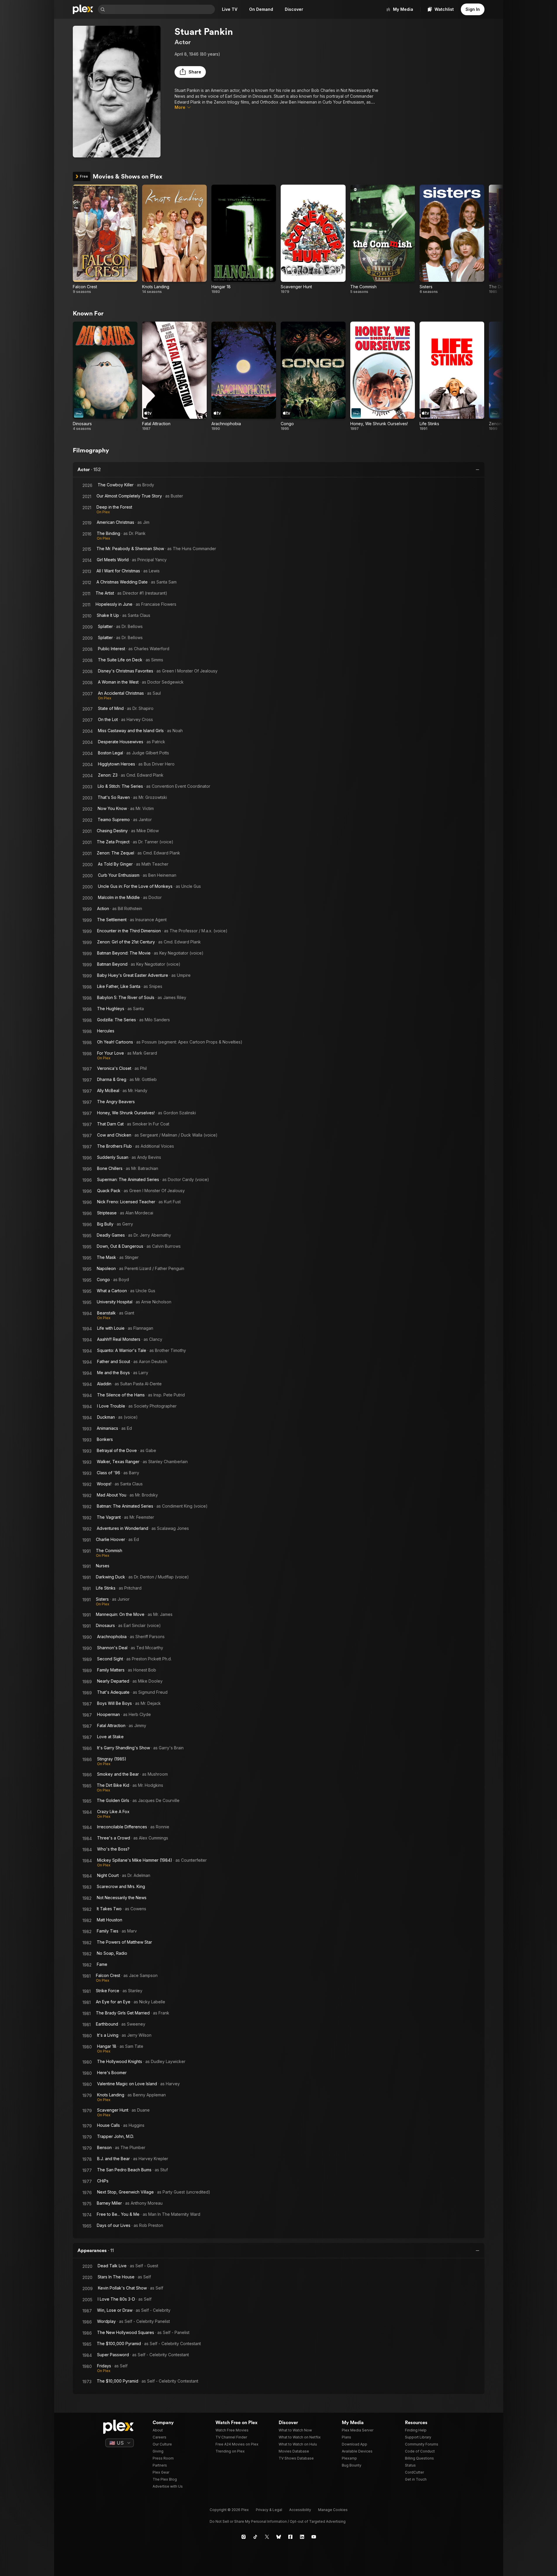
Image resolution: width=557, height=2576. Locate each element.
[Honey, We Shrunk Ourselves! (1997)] (383, 376)
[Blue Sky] (279, 2537)
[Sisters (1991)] (452, 239)
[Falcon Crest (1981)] (105, 239)
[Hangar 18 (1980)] (244, 239)
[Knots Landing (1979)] (174, 239)
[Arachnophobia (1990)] (244, 376)
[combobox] (161, 9)
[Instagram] (244, 2537)
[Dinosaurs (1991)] (105, 376)
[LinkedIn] (302, 2537)
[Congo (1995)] (313, 376)
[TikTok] (255, 2537)
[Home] (83, 9)
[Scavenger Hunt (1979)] (313, 239)
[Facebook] (290, 2537)
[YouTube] (314, 2537)
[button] (190, 72)
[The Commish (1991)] (383, 239)
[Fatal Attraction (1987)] (174, 376)
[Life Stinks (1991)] (452, 376)
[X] (267, 2537)
